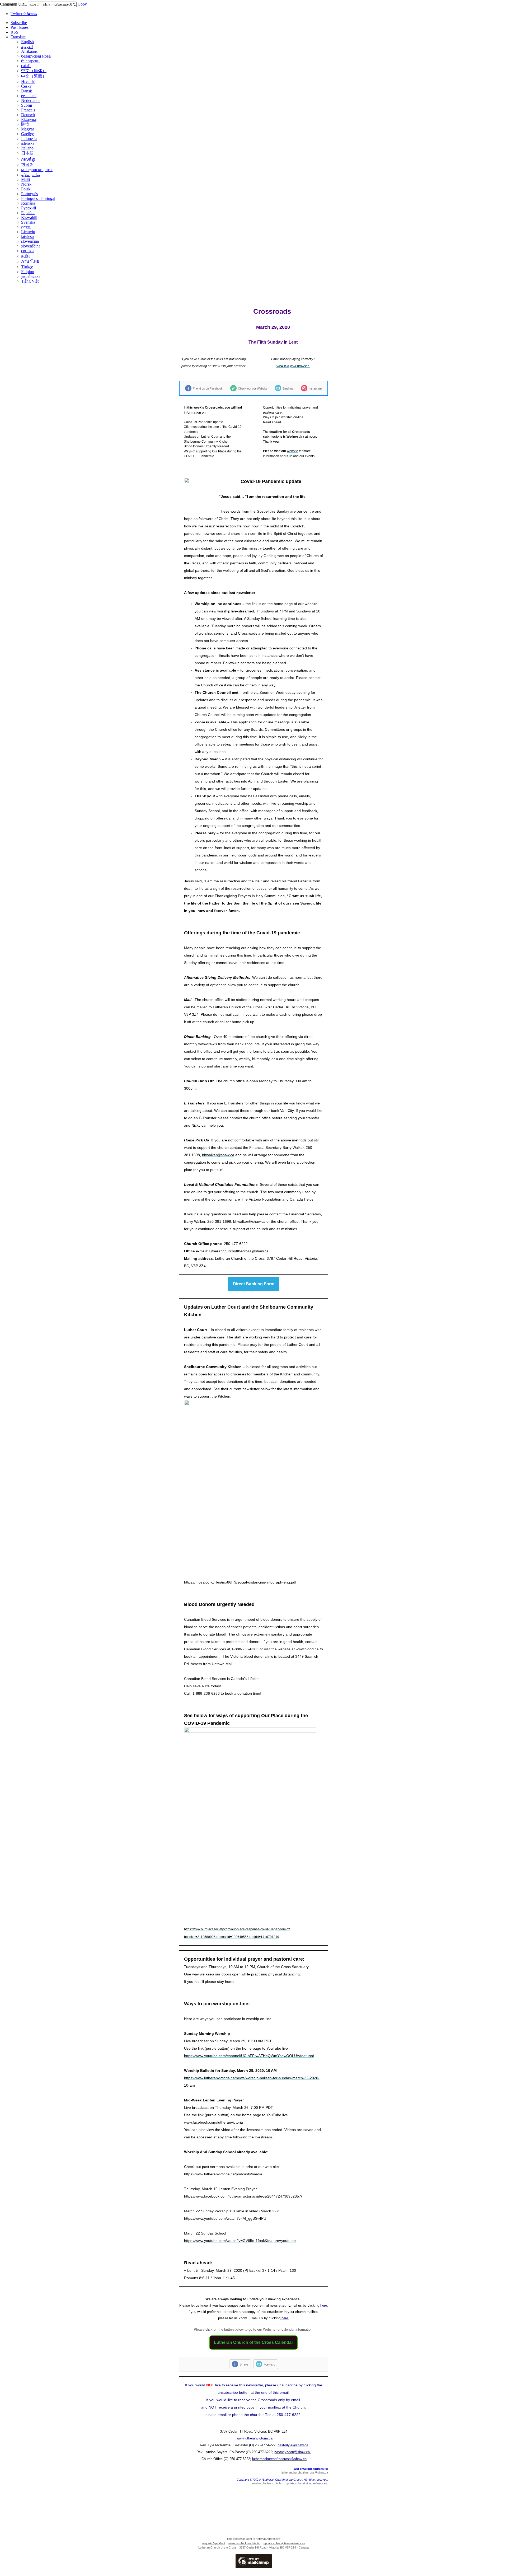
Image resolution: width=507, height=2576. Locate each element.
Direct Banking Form (254, 1284)
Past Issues (20, 27)
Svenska (28, 222)
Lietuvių (28, 232)
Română (28, 203)
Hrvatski (28, 81)
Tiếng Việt (30, 281)
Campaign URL (13, 4)
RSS (14, 32)
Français (28, 110)
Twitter (24, 14)
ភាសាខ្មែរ (28, 159)
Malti (25, 179)
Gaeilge (28, 134)
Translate (18, 37)
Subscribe (19, 23)
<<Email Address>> (268, 2539)
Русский (29, 208)
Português (29, 194)
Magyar (28, 129)
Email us (288, 388)
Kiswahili (29, 217)
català (26, 66)
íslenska (28, 143)
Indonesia (29, 139)
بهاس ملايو (30, 175)
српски (27, 251)
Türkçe (27, 267)
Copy (82, 4)
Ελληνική (29, 120)
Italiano (27, 148)
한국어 (27, 164)
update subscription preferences (306, 2483)
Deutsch (28, 115)
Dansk (27, 91)
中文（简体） (34, 71)
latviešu (27, 236)
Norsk (26, 184)
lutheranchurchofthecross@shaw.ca (305, 2472)
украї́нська (31, 276)
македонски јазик (37, 170)
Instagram (315, 388)
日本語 (27, 153)
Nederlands (31, 100)
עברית (26, 227)
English (27, 42)
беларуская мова (36, 56)
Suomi (27, 105)
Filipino (28, 272)
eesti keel (29, 96)
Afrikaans (29, 51)
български (30, 61)
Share (244, 2364)
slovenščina (31, 246)
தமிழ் (26, 256)
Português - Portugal (38, 198)
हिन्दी (25, 124)
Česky (26, 86)
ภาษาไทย (30, 261)
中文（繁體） (34, 76)
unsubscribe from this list (267, 2483)
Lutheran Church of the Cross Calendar (253, 2342)
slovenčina (30, 241)
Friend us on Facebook (208, 388)
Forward (269, 2364)
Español (28, 213)
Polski (26, 189)
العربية (27, 47)
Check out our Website (253, 388)
